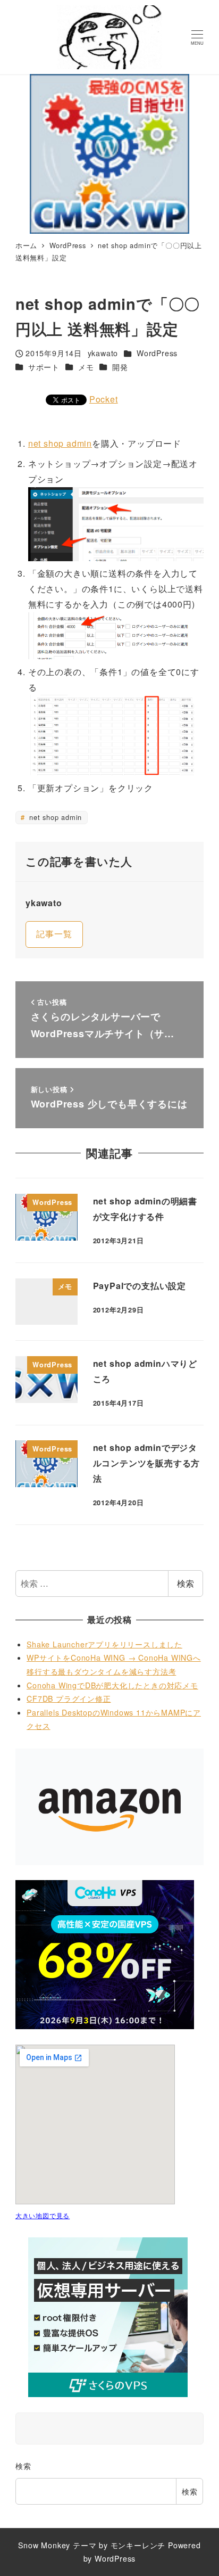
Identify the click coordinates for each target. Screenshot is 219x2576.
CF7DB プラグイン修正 (69, 1699)
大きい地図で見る (43, 2215)
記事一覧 (54, 934)
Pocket (104, 399)
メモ (86, 367)
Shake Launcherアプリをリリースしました (104, 1644)
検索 (186, 1583)
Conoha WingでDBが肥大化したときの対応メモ (112, 1685)
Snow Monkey (44, 2545)
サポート (44, 367)
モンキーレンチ (138, 2545)
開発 (120, 367)
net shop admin (60, 443)
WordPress (157, 353)
